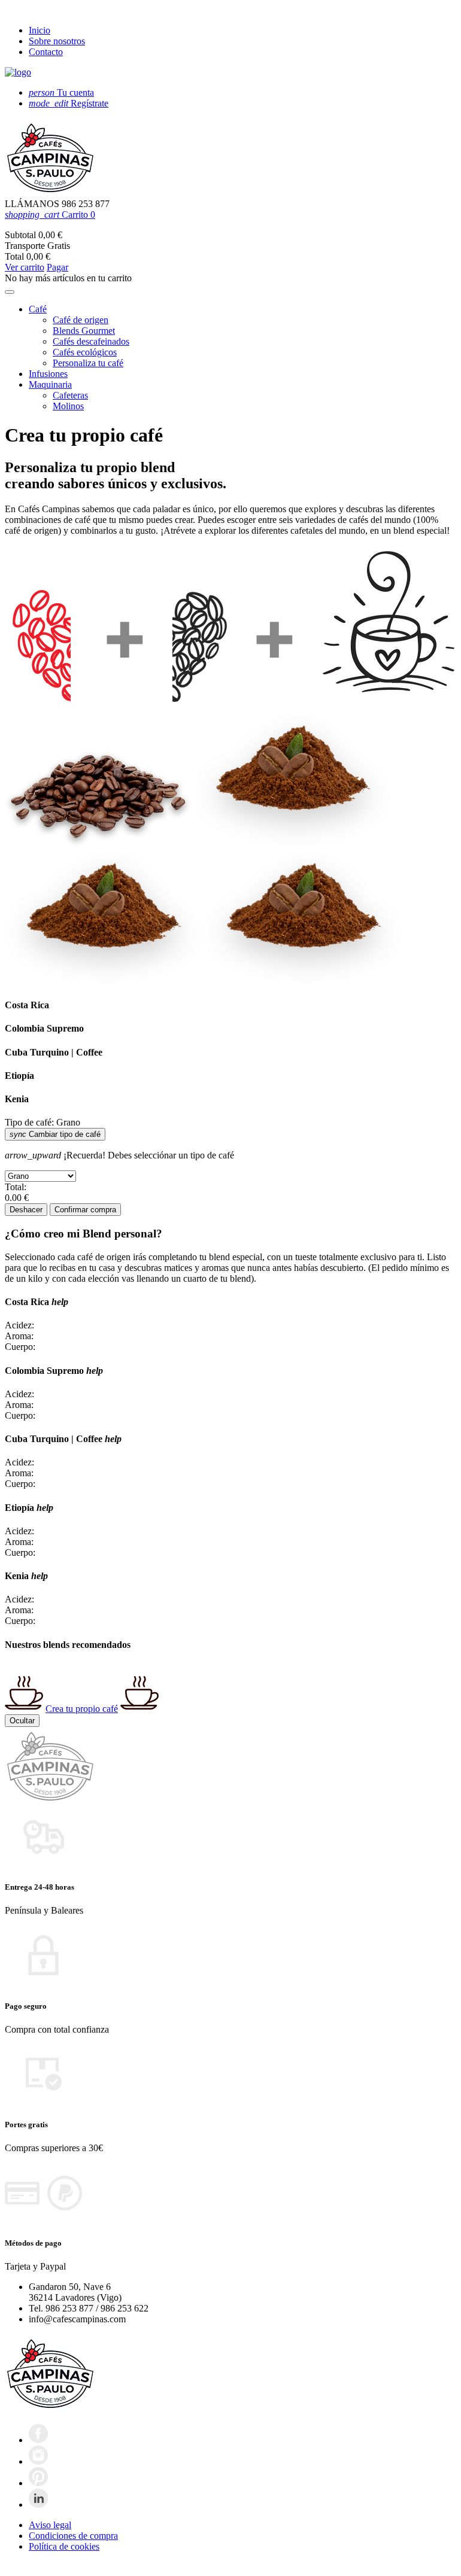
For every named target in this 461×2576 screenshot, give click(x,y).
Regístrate (69, 103)
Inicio (40, 30)
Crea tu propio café (82, 1709)
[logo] (18, 72)
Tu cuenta (61, 92)
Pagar (57, 267)
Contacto (46, 52)
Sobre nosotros (57, 41)
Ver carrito (25, 267)
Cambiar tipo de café (55, 1134)
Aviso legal (50, 2525)
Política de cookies (64, 2546)
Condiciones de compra (73, 2536)
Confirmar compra (85, 1210)
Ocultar (22, 1721)
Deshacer (26, 1210)
